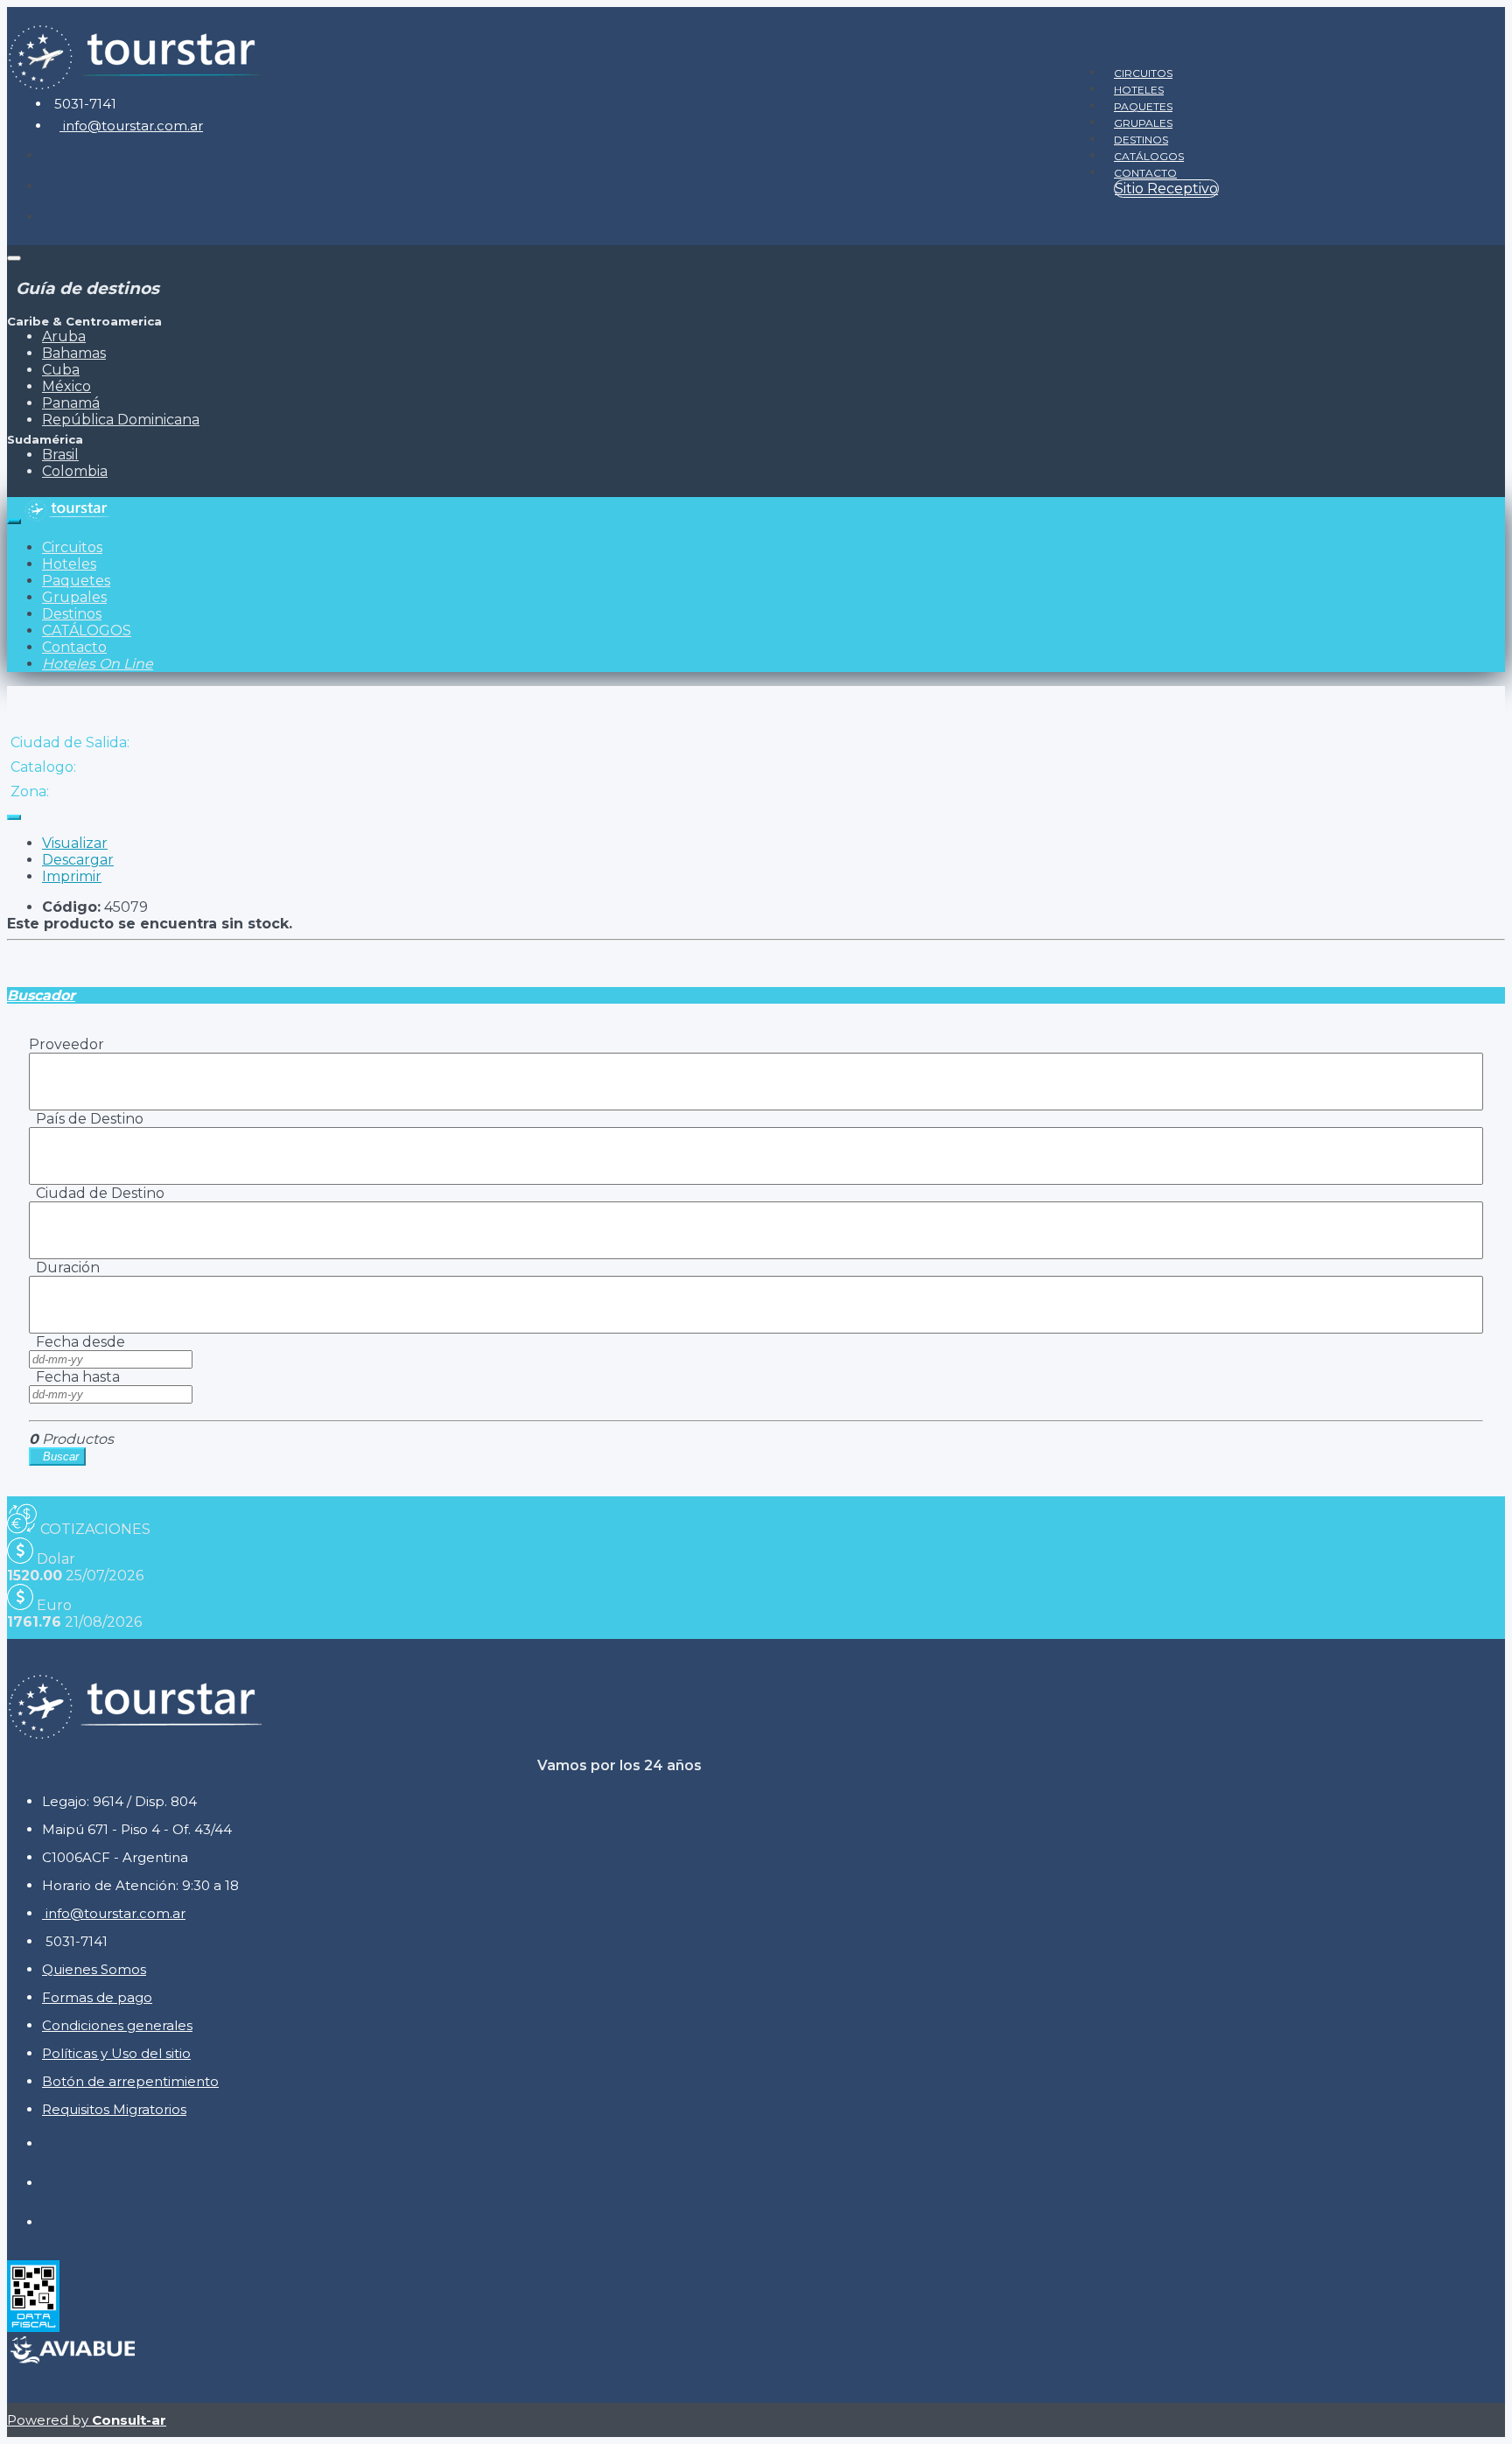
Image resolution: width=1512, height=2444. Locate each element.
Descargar (78, 860)
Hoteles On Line (98, 664)
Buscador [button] (41, 995)
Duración (64, 1268)
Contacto (1145, 173)
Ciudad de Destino (97, 1193)
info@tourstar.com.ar (131, 126)
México (66, 386)
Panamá (71, 403)
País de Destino (86, 1119)
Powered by (87, 2420)
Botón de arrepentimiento (130, 2081)
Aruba (64, 336)
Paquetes (1143, 106)
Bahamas (74, 353)
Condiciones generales (117, 2025)
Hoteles (1139, 90)
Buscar (57, 1457)
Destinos (1141, 140)
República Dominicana (121, 420)
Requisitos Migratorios (114, 2109)
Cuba (61, 370)
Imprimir (72, 876)
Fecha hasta (74, 1377)
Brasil (60, 455)
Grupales (1143, 123)
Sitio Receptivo (1166, 189)
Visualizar (75, 843)
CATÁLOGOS (1149, 156)
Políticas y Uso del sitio (116, 2053)
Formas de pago (97, 1997)
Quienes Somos (94, 1969)
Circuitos (1143, 73)
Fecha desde (77, 1342)
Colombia (75, 471)
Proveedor (66, 1044)
